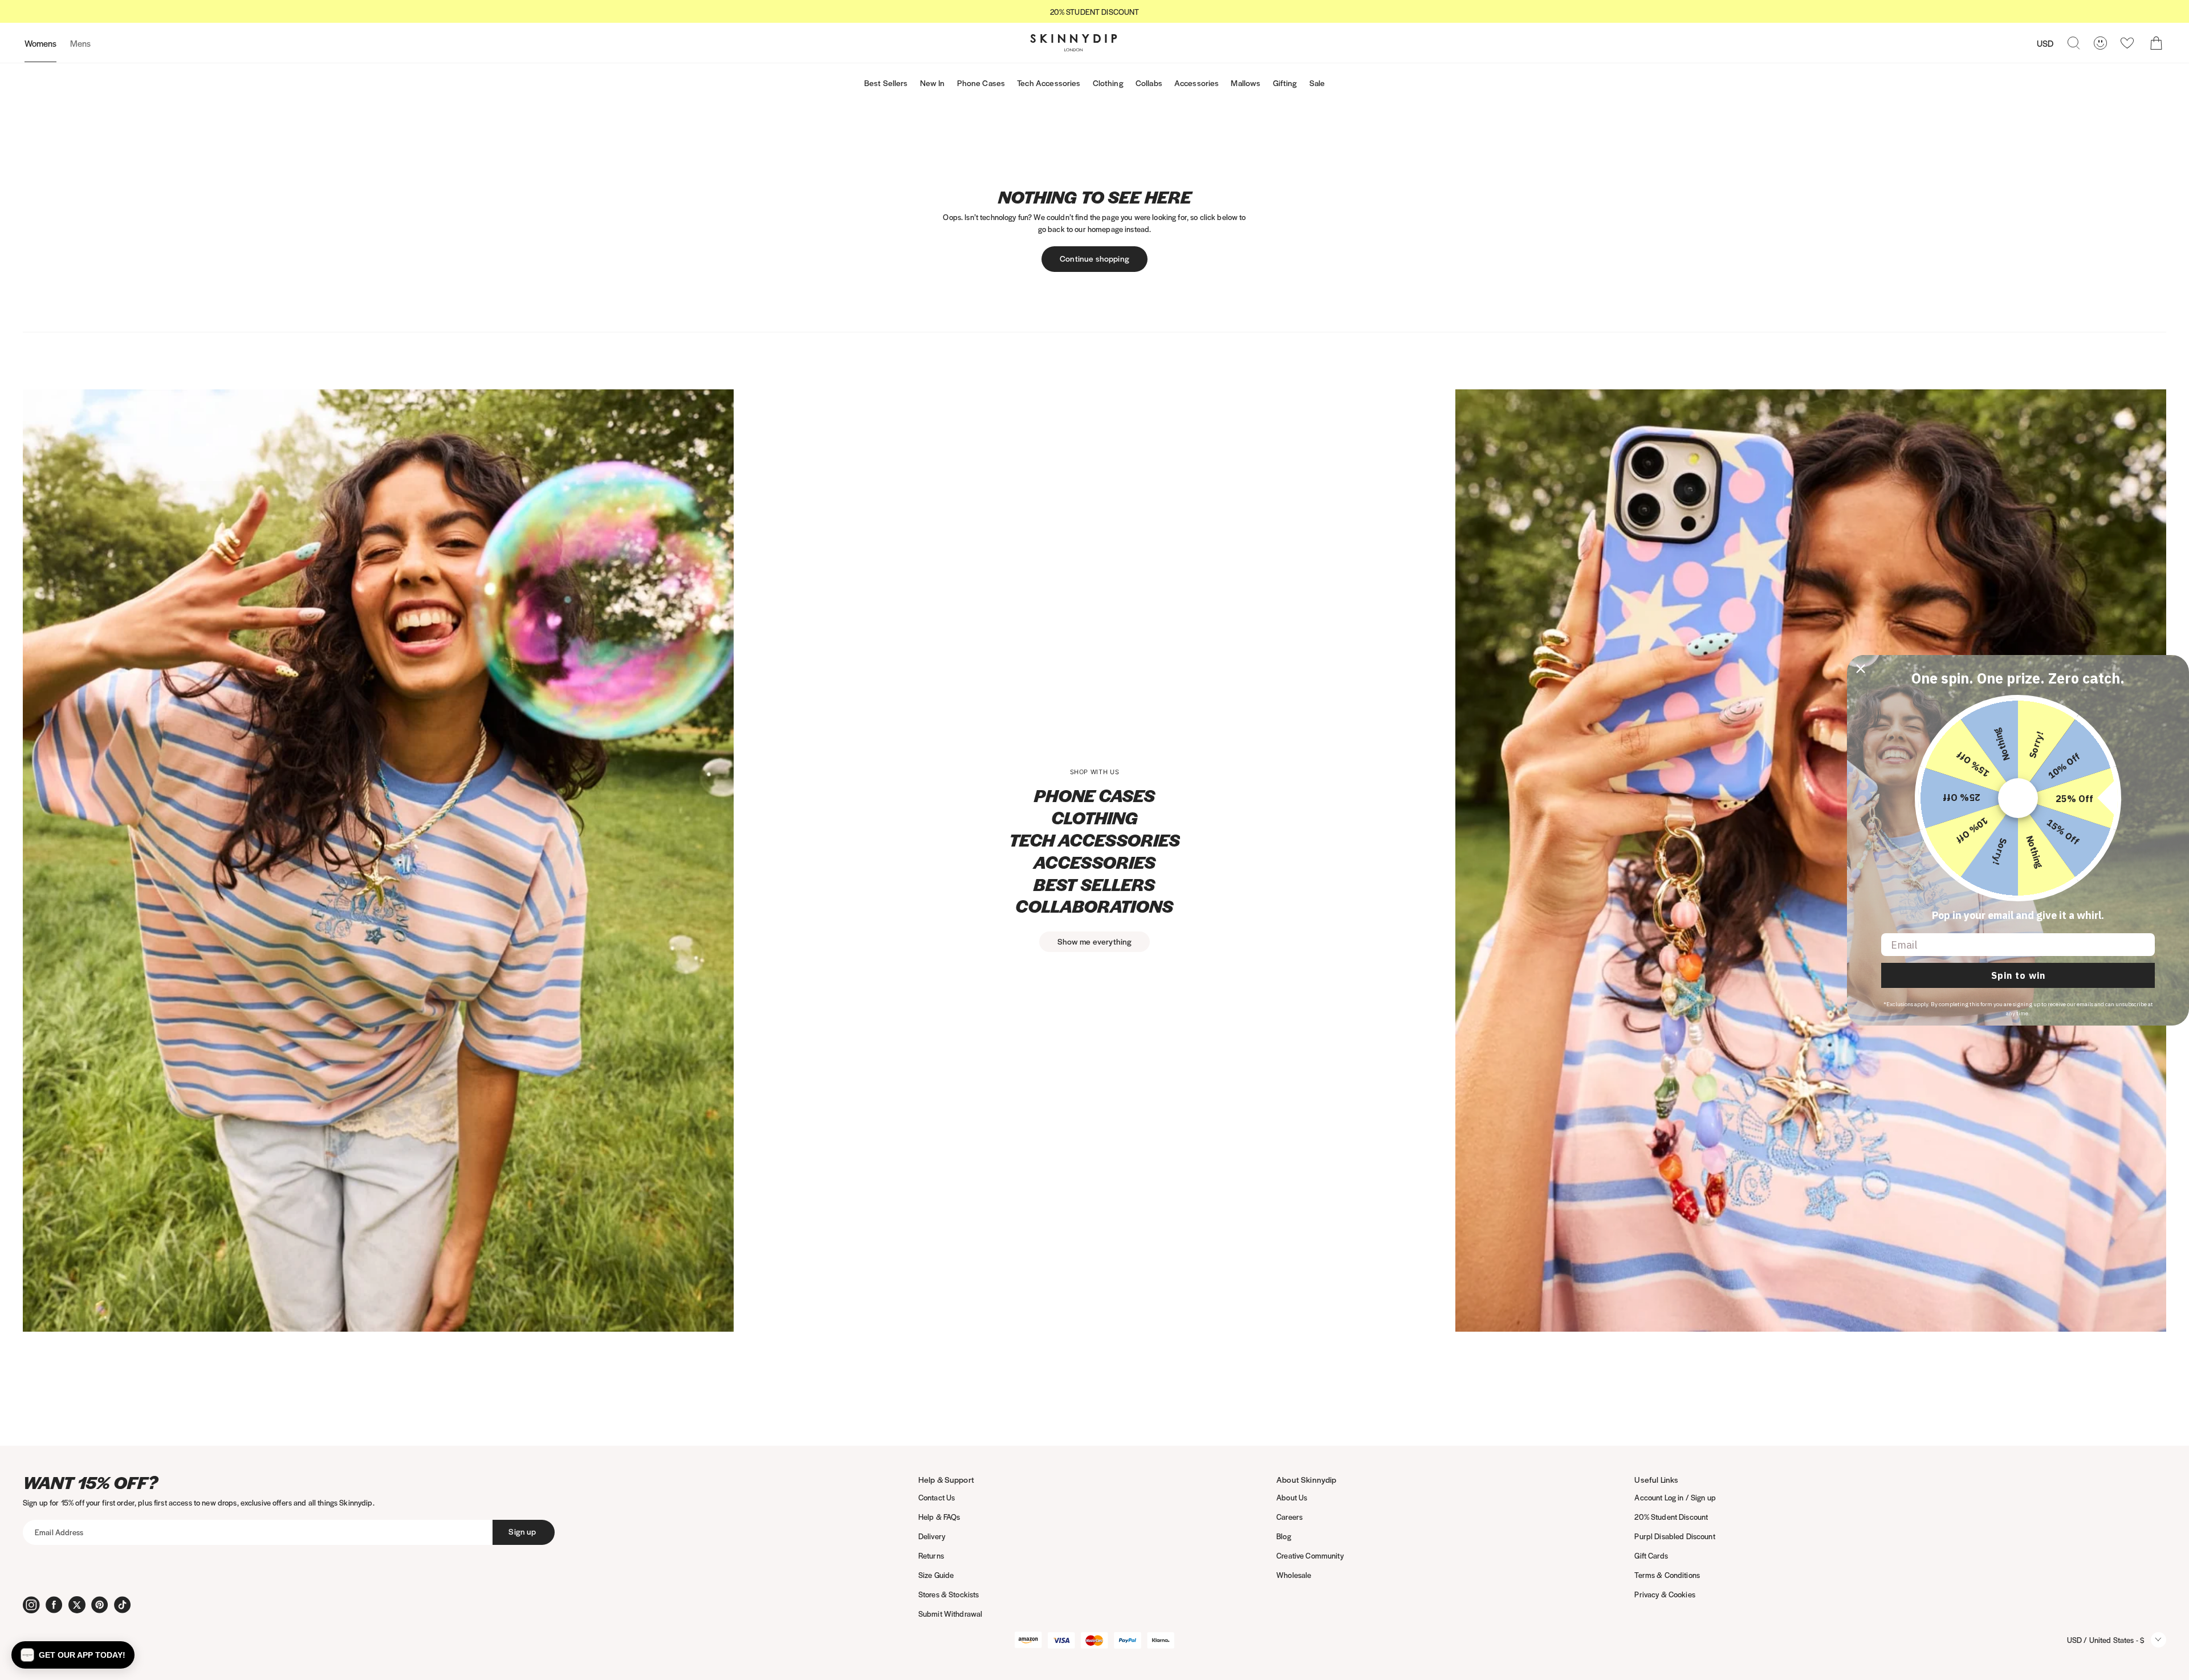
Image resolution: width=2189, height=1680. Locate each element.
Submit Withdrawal (950, 1614)
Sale (1317, 83)
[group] (1094, 12)
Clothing (1108, 83)
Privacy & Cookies (1665, 1594)
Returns (931, 1555)
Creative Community (1310, 1555)
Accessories (1197, 83)
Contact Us (937, 1497)
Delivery (932, 1536)
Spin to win (2018, 975)
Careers (1289, 1517)
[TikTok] (123, 1605)
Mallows (1246, 83)
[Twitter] (77, 1605)
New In (933, 83)
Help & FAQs (939, 1517)
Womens (40, 43)
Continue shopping (1094, 258)
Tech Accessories (1049, 83)
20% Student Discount (1671, 1517)
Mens (80, 43)
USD (2045, 43)
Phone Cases (981, 83)
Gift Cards (1651, 1555)
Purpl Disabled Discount (1675, 1536)
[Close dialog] (1861, 669)
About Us (1292, 1497)
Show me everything (1095, 941)
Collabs (1149, 83)
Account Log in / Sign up (1675, 1497)
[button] (73, 1655)
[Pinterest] (100, 1605)
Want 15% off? (90, 1482)
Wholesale (1294, 1575)
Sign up (522, 1531)
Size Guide (936, 1575)
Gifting (1285, 83)
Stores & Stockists (949, 1594)
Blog (1284, 1536)
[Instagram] (31, 1605)
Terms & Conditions (1667, 1575)
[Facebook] (54, 1605)
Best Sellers (886, 83)
